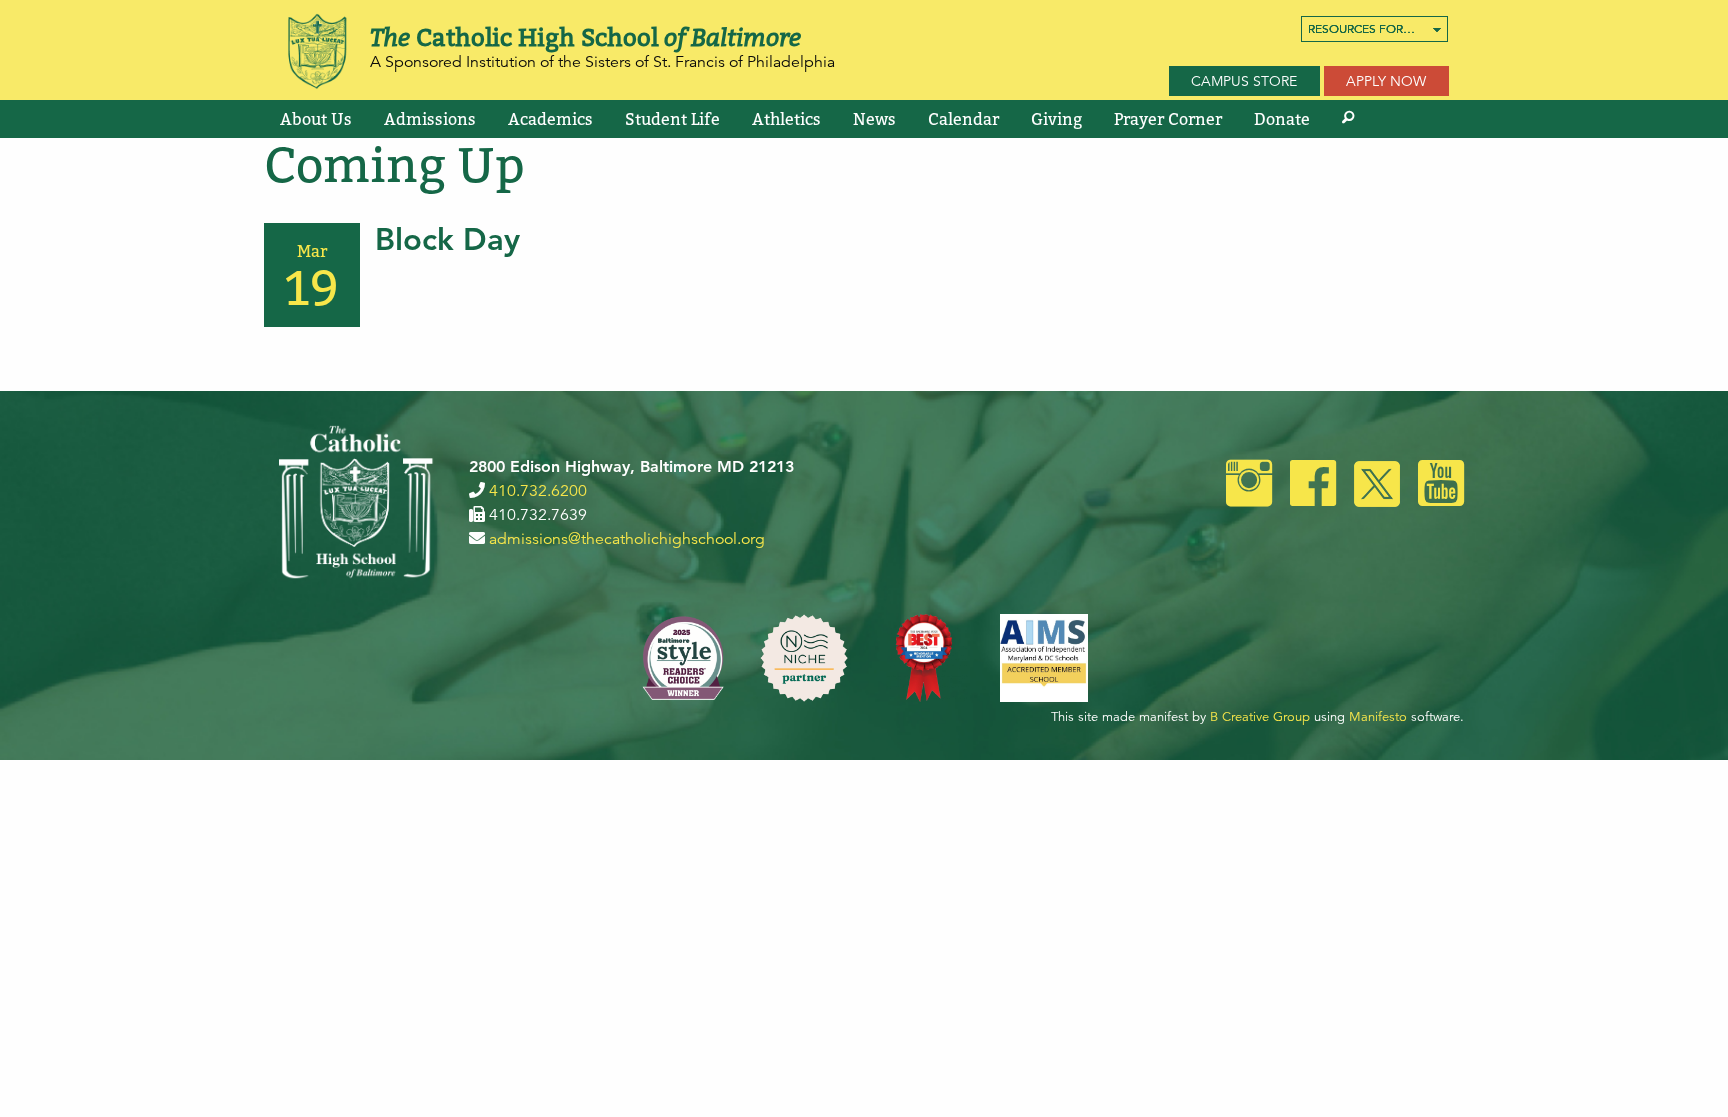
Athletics (786, 119)
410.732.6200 (538, 491)
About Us (316, 119)
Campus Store (1244, 81)
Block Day (447, 239)
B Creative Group (1260, 717)
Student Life (672, 119)
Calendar (963, 119)
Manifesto (1378, 717)
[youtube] (1441, 486)
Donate (1282, 119)
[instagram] (1249, 486)
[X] (1377, 486)
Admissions (430, 119)
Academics (550, 119)
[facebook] (1313, 486)
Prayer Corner (1168, 119)
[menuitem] (1374, 29)
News (874, 119)
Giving (1056, 119)
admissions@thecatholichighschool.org (627, 539)
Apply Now (1386, 81)
